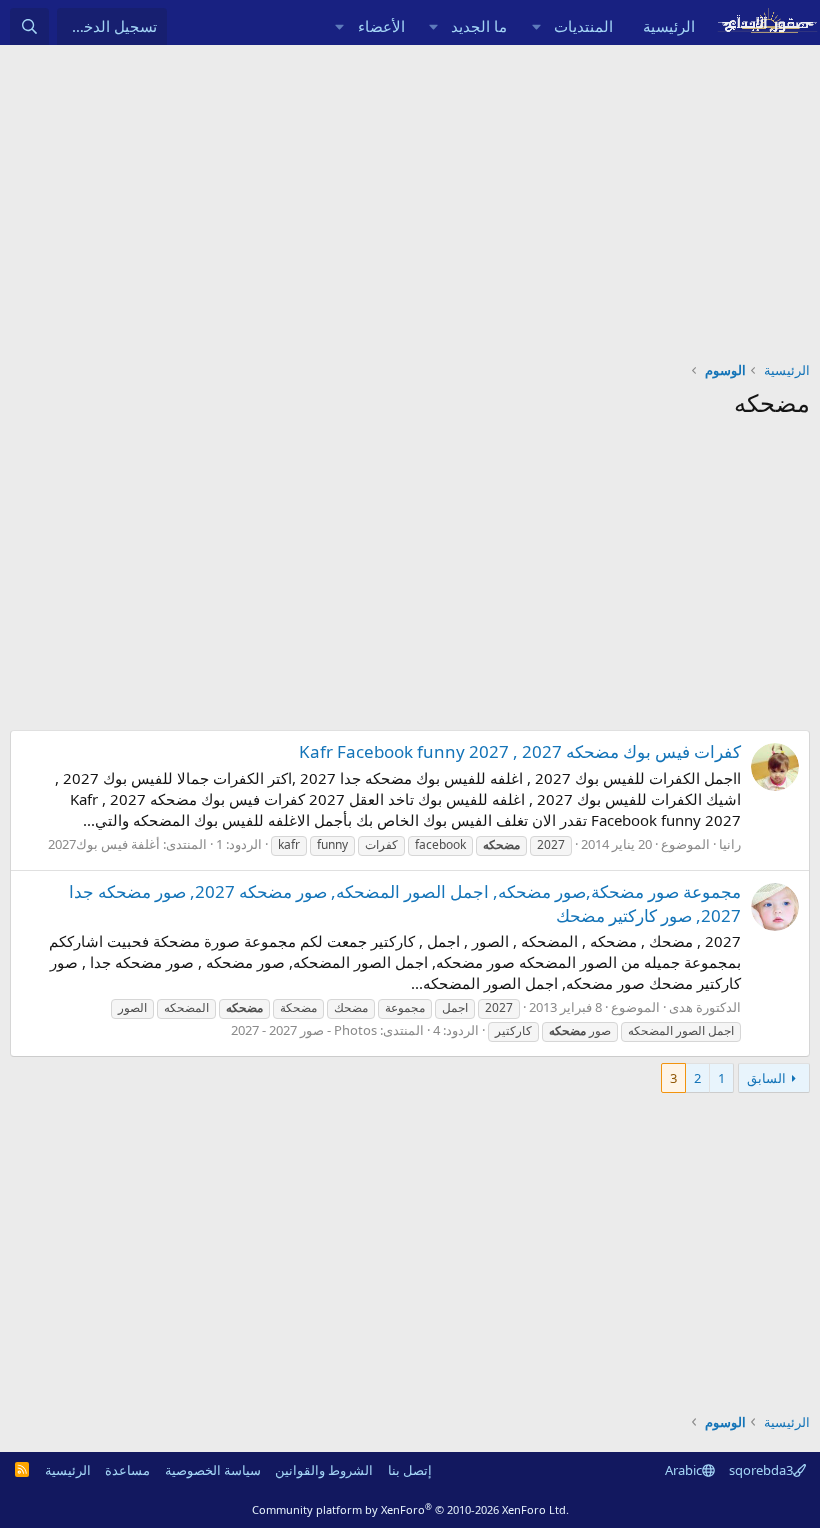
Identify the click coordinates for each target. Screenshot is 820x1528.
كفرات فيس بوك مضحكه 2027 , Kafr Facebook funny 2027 (520, 751)
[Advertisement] (410, 195)
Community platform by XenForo (410, 1509)
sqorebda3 (761, 1470)
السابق (766, 1078)
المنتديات (583, 26)
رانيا (730, 844)
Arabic (683, 1470)
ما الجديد (479, 26)
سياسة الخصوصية (213, 1470)
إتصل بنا (410, 1470)
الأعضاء (381, 26)
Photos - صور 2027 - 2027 (304, 1030)
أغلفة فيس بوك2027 (104, 844)
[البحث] (29, 26)
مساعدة (127, 1470)
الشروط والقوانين (324, 1470)
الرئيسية (669, 26)
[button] (536, 26)
